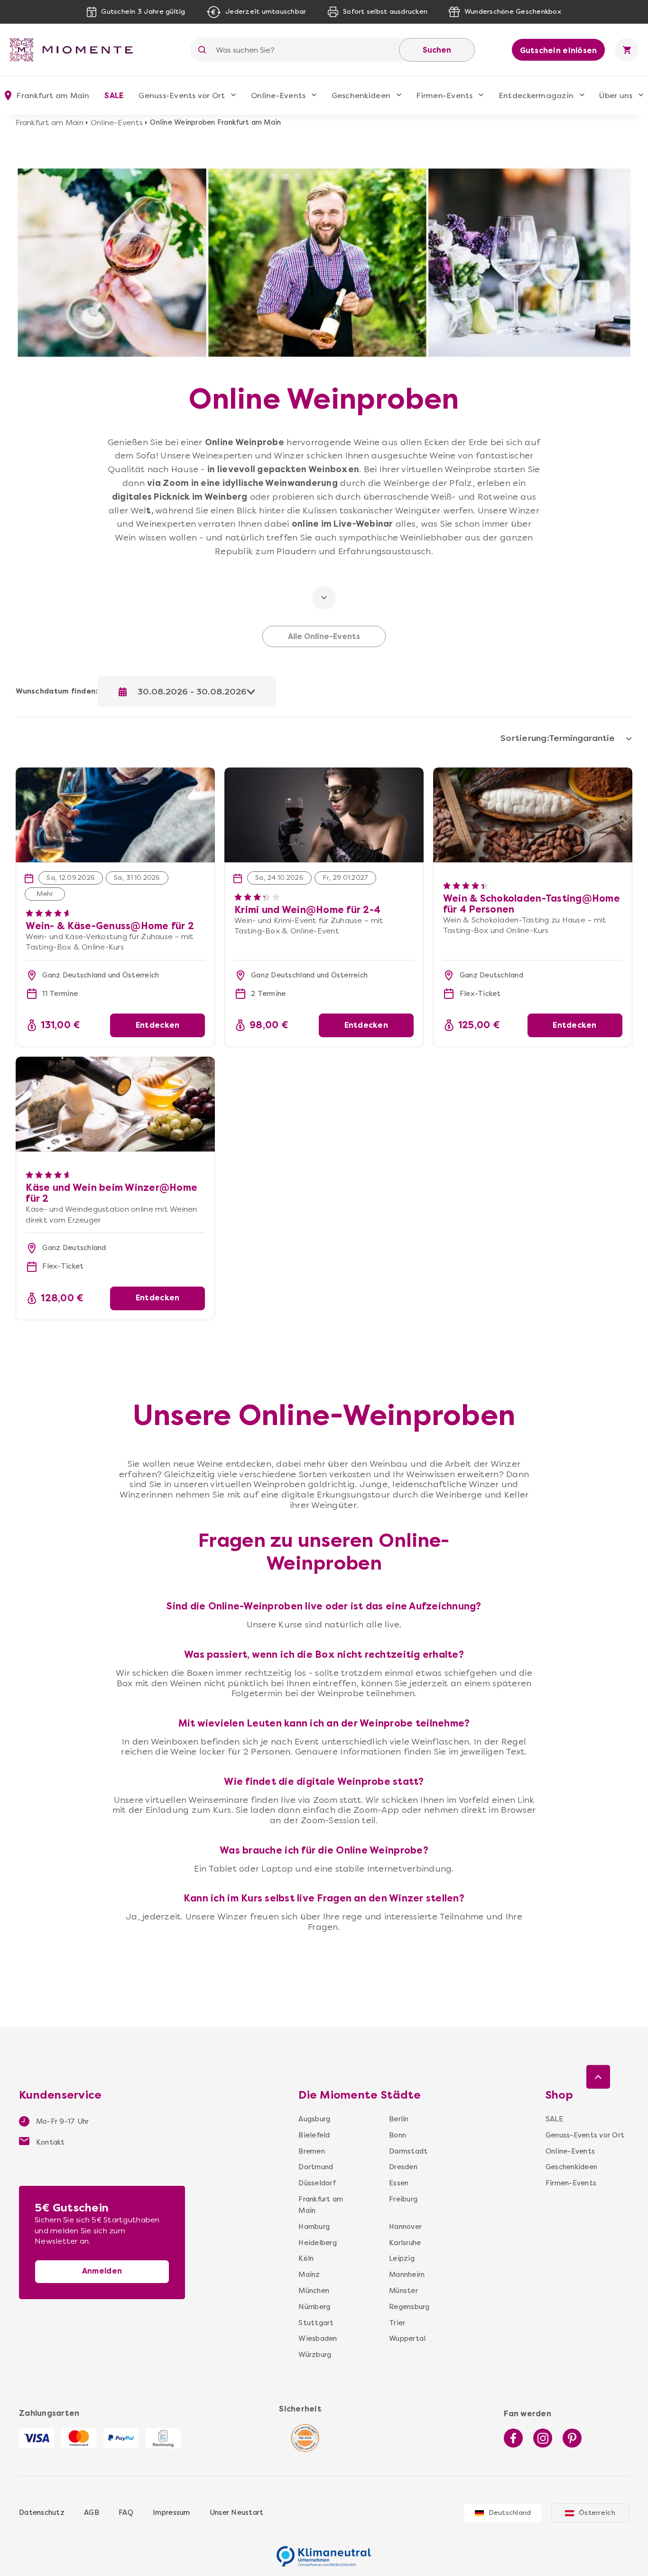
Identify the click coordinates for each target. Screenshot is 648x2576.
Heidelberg (318, 2243)
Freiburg (403, 2199)
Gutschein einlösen (559, 50)
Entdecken (157, 1025)
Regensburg (406, 2307)
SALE (114, 96)
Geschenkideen (361, 96)
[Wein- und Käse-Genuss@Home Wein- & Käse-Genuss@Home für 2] (115, 773)
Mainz (309, 2275)
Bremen (312, 2151)
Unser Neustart (237, 2512)
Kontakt (50, 2142)
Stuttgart (316, 2323)
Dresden (403, 2167)
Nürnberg (314, 2307)
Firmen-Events (444, 96)
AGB (92, 2512)
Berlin (399, 2119)
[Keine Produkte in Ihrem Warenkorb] (627, 50)
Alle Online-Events (324, 637)
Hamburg (314, 2227)
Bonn (398, 2135)
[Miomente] (75, 50)
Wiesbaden (318, 2338)
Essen (399, 2183)
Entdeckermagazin (536, 96)
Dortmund (316, 2167)
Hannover (405, 2227)
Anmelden (102, 2271)
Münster (403, 2291)
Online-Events (278, 96)
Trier (397, 2323)
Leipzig (402, 2258)
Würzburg (315, 2355)
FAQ (126, 2512)
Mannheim (406, 2275)
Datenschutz (42, 2512)
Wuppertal (406, 2338)
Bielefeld (314, 2135)
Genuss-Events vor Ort (182, 96)
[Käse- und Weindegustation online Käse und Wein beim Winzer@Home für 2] (115, 1104)
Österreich (597, 2513)
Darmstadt (406, 2151)
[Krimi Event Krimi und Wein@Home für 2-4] (324, 773)
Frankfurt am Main (49, 123)
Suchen (437, 50)
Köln (306, 2258)
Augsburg (314, 2119)
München (314, 2291)
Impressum (171, 2512)
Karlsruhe (405, 2243)
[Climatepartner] (324, 2551)
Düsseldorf (317, 2183)
